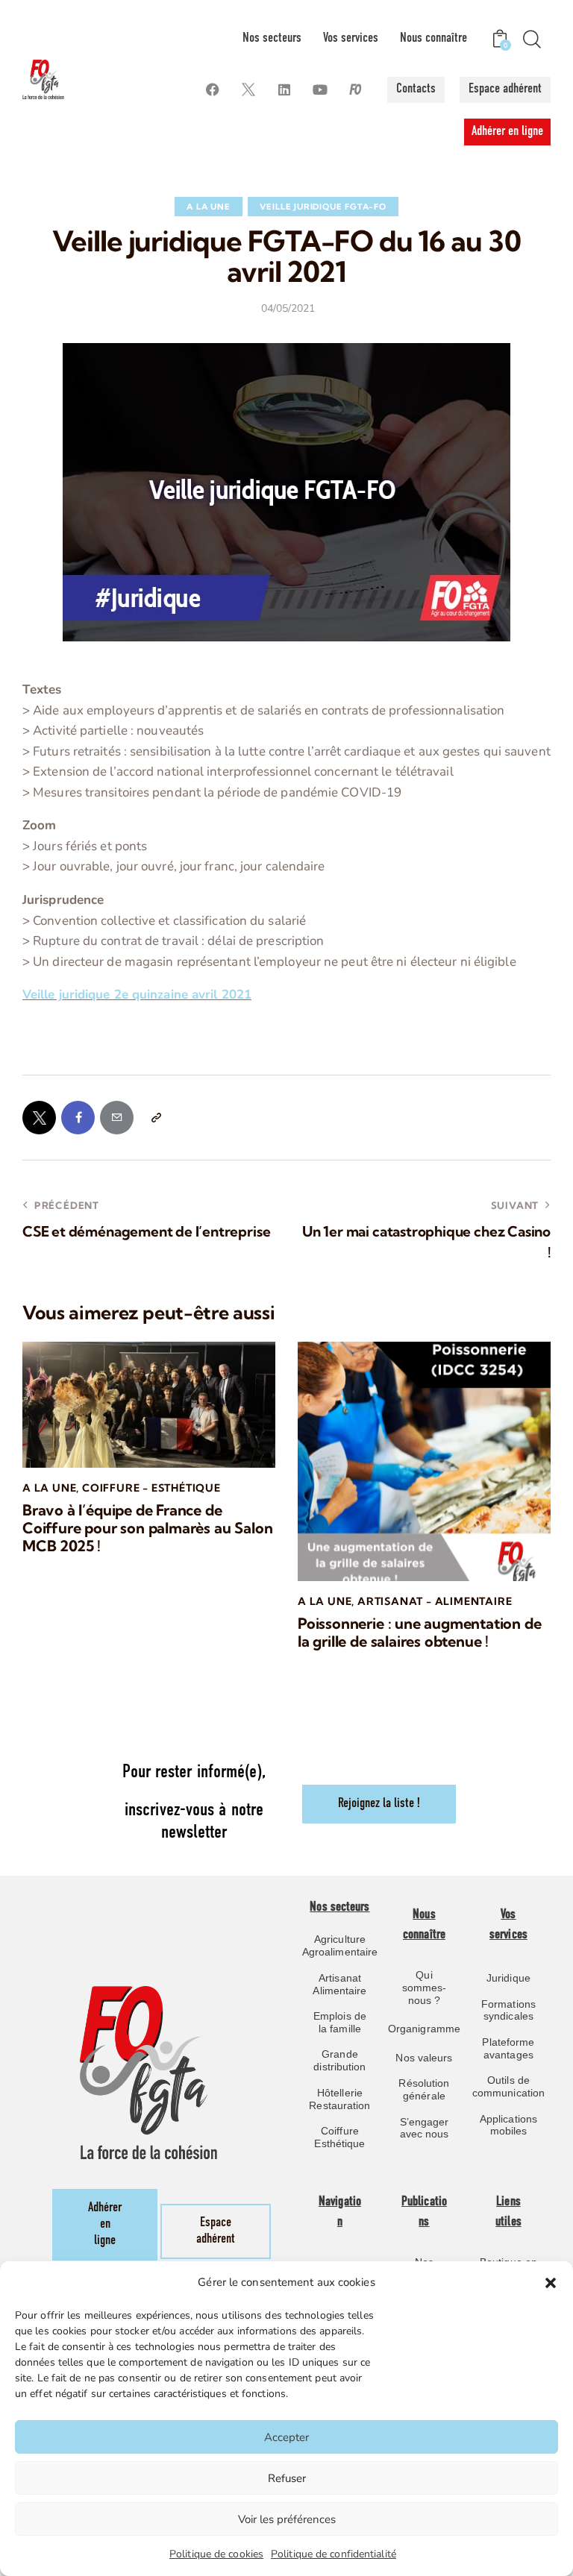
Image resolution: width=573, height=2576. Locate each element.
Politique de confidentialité (334, 2554)
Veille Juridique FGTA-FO (323, 207)
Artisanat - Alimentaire (435, 1601)
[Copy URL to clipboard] (156, 1118)
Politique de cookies (216, 2554)
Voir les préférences (287, 2519)
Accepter (286, 2437)
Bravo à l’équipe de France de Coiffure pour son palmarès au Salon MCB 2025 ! (147, 1528)
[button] (551, 2283)
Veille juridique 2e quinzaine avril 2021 (137, 995)
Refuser (287, 2478)
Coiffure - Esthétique (151, 1488)
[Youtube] (320, 90)
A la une (208, 207)
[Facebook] (212, 90)
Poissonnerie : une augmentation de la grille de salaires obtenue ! (420, 1633)
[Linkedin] (284, 90)
